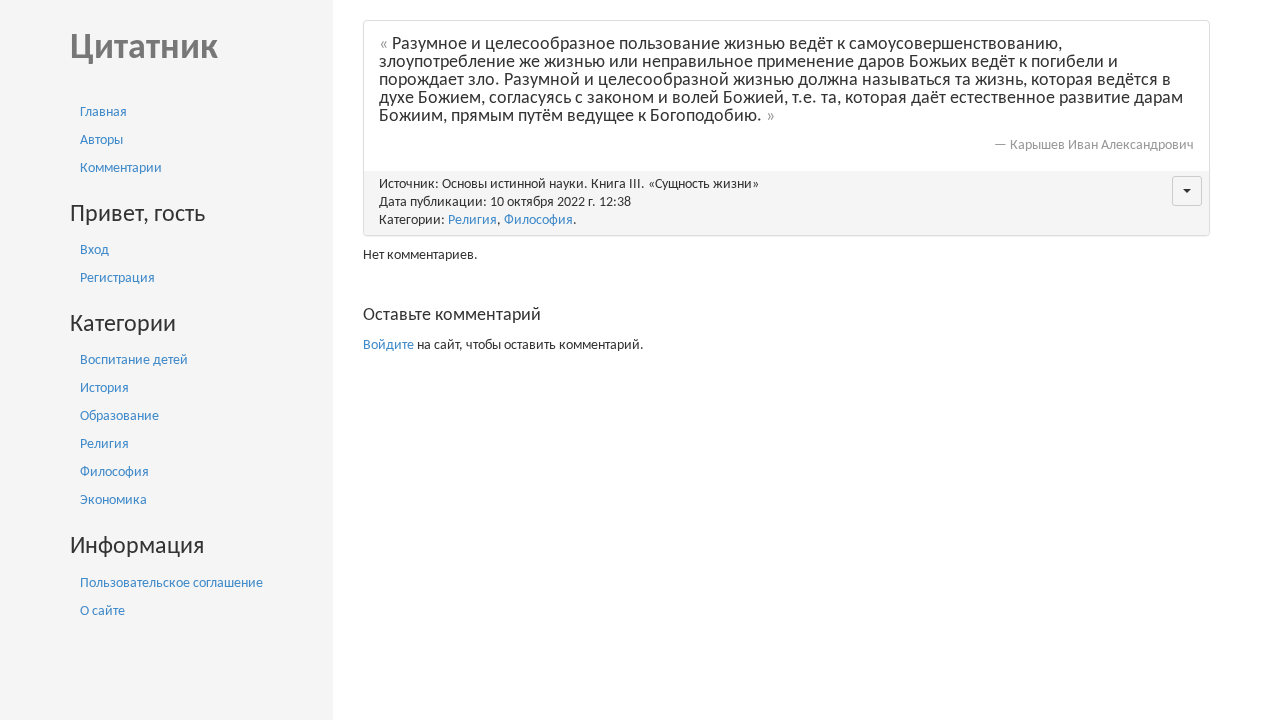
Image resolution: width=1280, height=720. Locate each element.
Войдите (388, 345)
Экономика (113, 500)
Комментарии (121, 168)
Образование (119, 416)
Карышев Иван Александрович (1102, 145)
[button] (1187, 191)
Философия (114, 472)
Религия (104, 444)
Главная (103, 112)
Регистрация (117, 278)
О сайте (102, 611)
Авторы (101, 140)
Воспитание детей (134, 360)
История (104, 388)
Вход (94, 250)
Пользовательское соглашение (171, 583)
